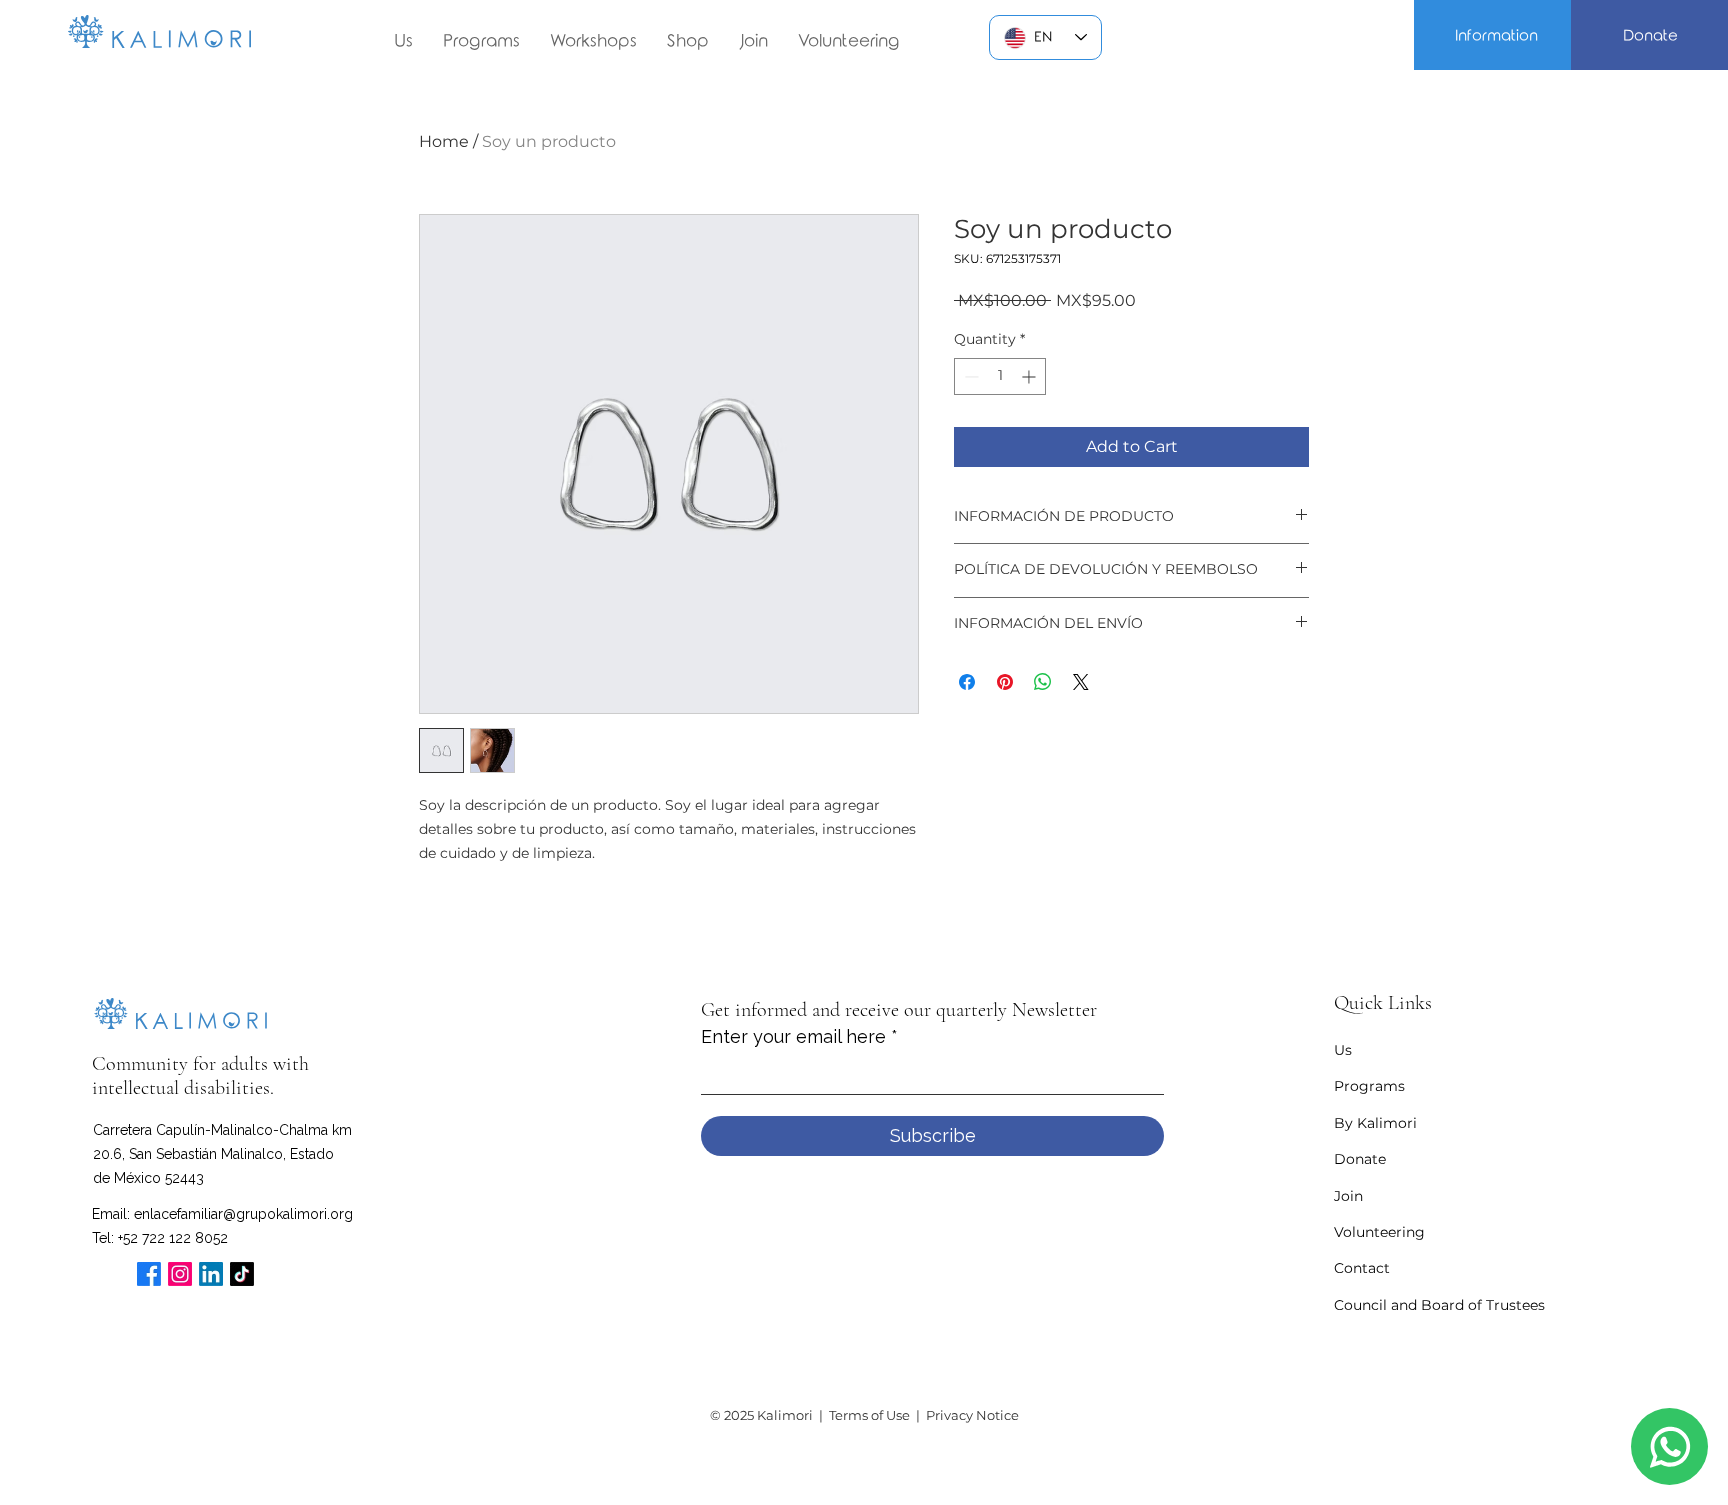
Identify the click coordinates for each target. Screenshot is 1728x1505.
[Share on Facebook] (967, 682)
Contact (1362, 1268)
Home (444, 141)
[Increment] (1030, 376)
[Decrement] (969, 376)
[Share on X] (1081, 682)
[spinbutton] (1000, 376)
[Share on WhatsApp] (1043, 682)
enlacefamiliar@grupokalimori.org (243, 1214)
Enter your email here (793, 1037)
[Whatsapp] (1669, 1446)
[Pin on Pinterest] (1005, 682)
